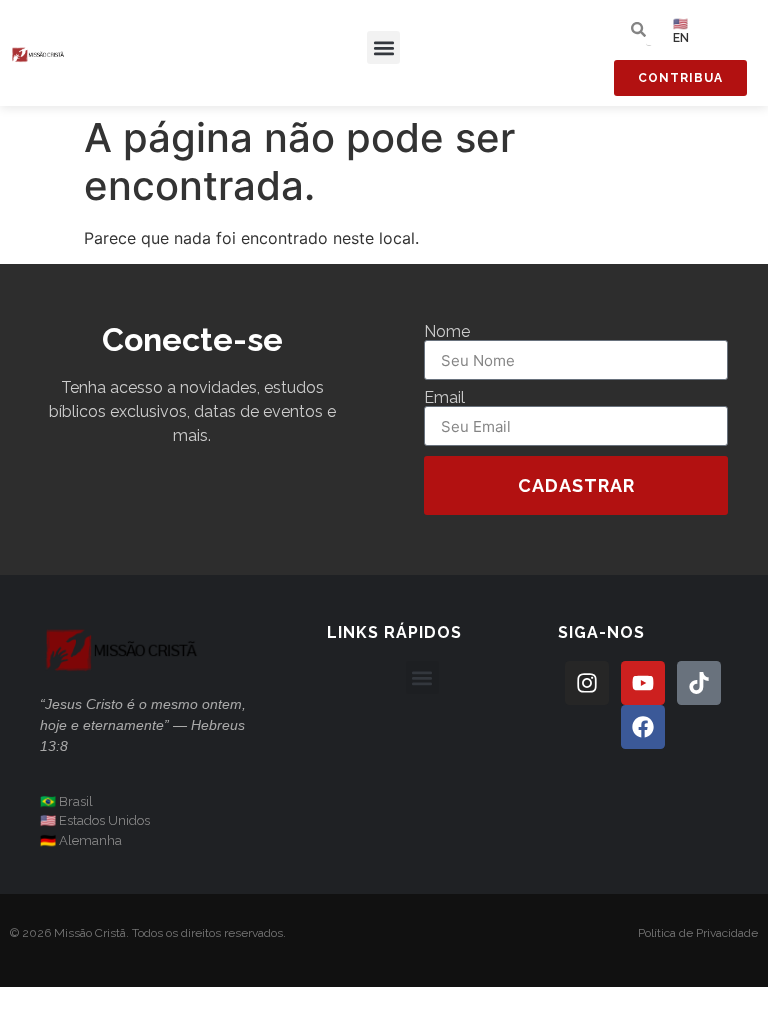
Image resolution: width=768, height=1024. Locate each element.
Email (444, 398)
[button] (383, 47)
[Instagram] (587, 683)
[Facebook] (643, 727)
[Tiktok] (699, 683)
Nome (447, 332)
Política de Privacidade (698, 933)
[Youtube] (643, 683)
